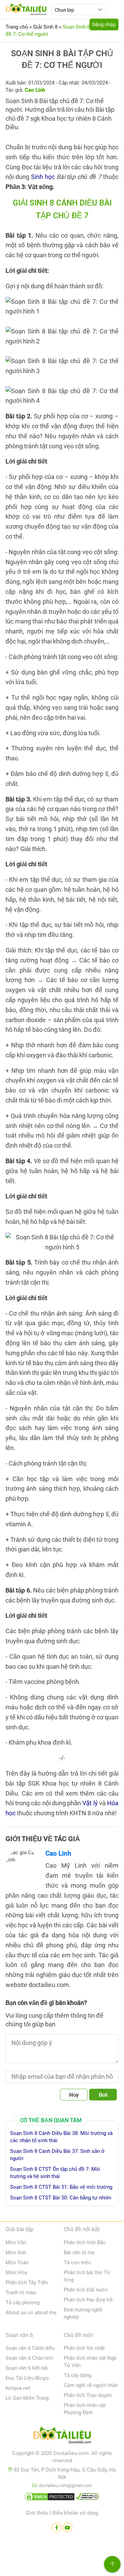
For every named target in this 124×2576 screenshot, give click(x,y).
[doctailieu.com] (62, 2436)
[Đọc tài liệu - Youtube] (68, 2527)
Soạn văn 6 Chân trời (29, 2358)
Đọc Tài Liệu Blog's (27, 2378)
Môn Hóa (16, 2273)
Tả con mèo (77, 2263)
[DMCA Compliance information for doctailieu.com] (87, 2498)
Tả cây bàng (77, 2375)
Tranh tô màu (21, 2293)
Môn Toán (17, 2263)
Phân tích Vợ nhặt (84, 2348)
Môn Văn (16, 2243)
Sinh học (43, 177)
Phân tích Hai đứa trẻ (88, 2300)
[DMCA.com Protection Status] (50, 2498)
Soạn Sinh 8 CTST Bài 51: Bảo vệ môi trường (61, 2187)
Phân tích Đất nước (86, 2290)
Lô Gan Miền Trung (27, 2398)
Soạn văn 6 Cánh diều (30, 2348)
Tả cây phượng (23, 2303)
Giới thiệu (37, 2513)
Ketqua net (18, 2388)
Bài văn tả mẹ (79, 2253)
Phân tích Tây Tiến (27, 2283)
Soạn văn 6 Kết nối (27, 2368)
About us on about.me (31, 2313)
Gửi (103, 2095)
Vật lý (90, 1803)
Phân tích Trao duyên (88, 2395)
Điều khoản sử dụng (75, 2513)
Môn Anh (16, 2253)
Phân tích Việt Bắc (85, 2243)
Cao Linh (58, 1853)
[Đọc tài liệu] (56, 2527)
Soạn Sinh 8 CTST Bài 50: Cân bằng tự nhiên (61, 2198)
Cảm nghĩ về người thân (91, 2385)
